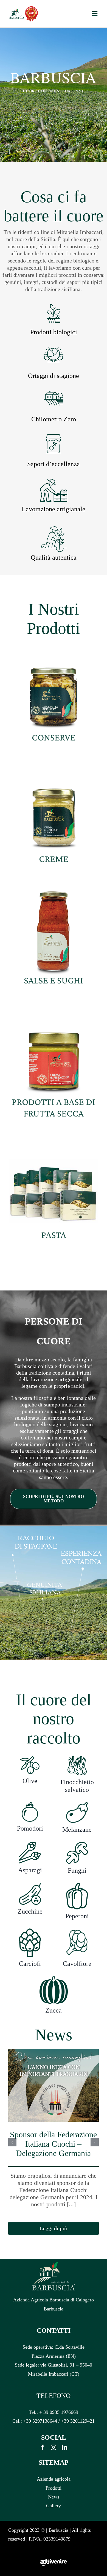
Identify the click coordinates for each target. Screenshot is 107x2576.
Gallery (54, 2506)
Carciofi (30, 1964)
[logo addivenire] (54, 2551)
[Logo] (17, 11)
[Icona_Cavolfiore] (77, 1931)
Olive (30, 1781)
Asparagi (30, 1870)
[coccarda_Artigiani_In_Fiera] (32, 8)
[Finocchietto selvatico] (77, 1758)
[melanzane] (77, 1804)
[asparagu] (30, 1844)
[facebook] (43, 2447)
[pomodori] (30, 1804)
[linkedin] (64, 2447)
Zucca (54, 2010)
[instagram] (54, 2447)
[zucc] (54, 1978)
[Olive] (30, 1758)
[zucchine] (30, 1885)
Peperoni (77, 1916)
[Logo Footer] (54, 2264)
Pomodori (30, 1828)
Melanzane (77, 1829)
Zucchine (30, 1911)
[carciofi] (30, 1931)
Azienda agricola (54, 2479)
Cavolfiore (77, 1964)
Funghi (77, 1870)
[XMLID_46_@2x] (77, 1885)
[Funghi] (77, 1844)
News (54, 2497)
